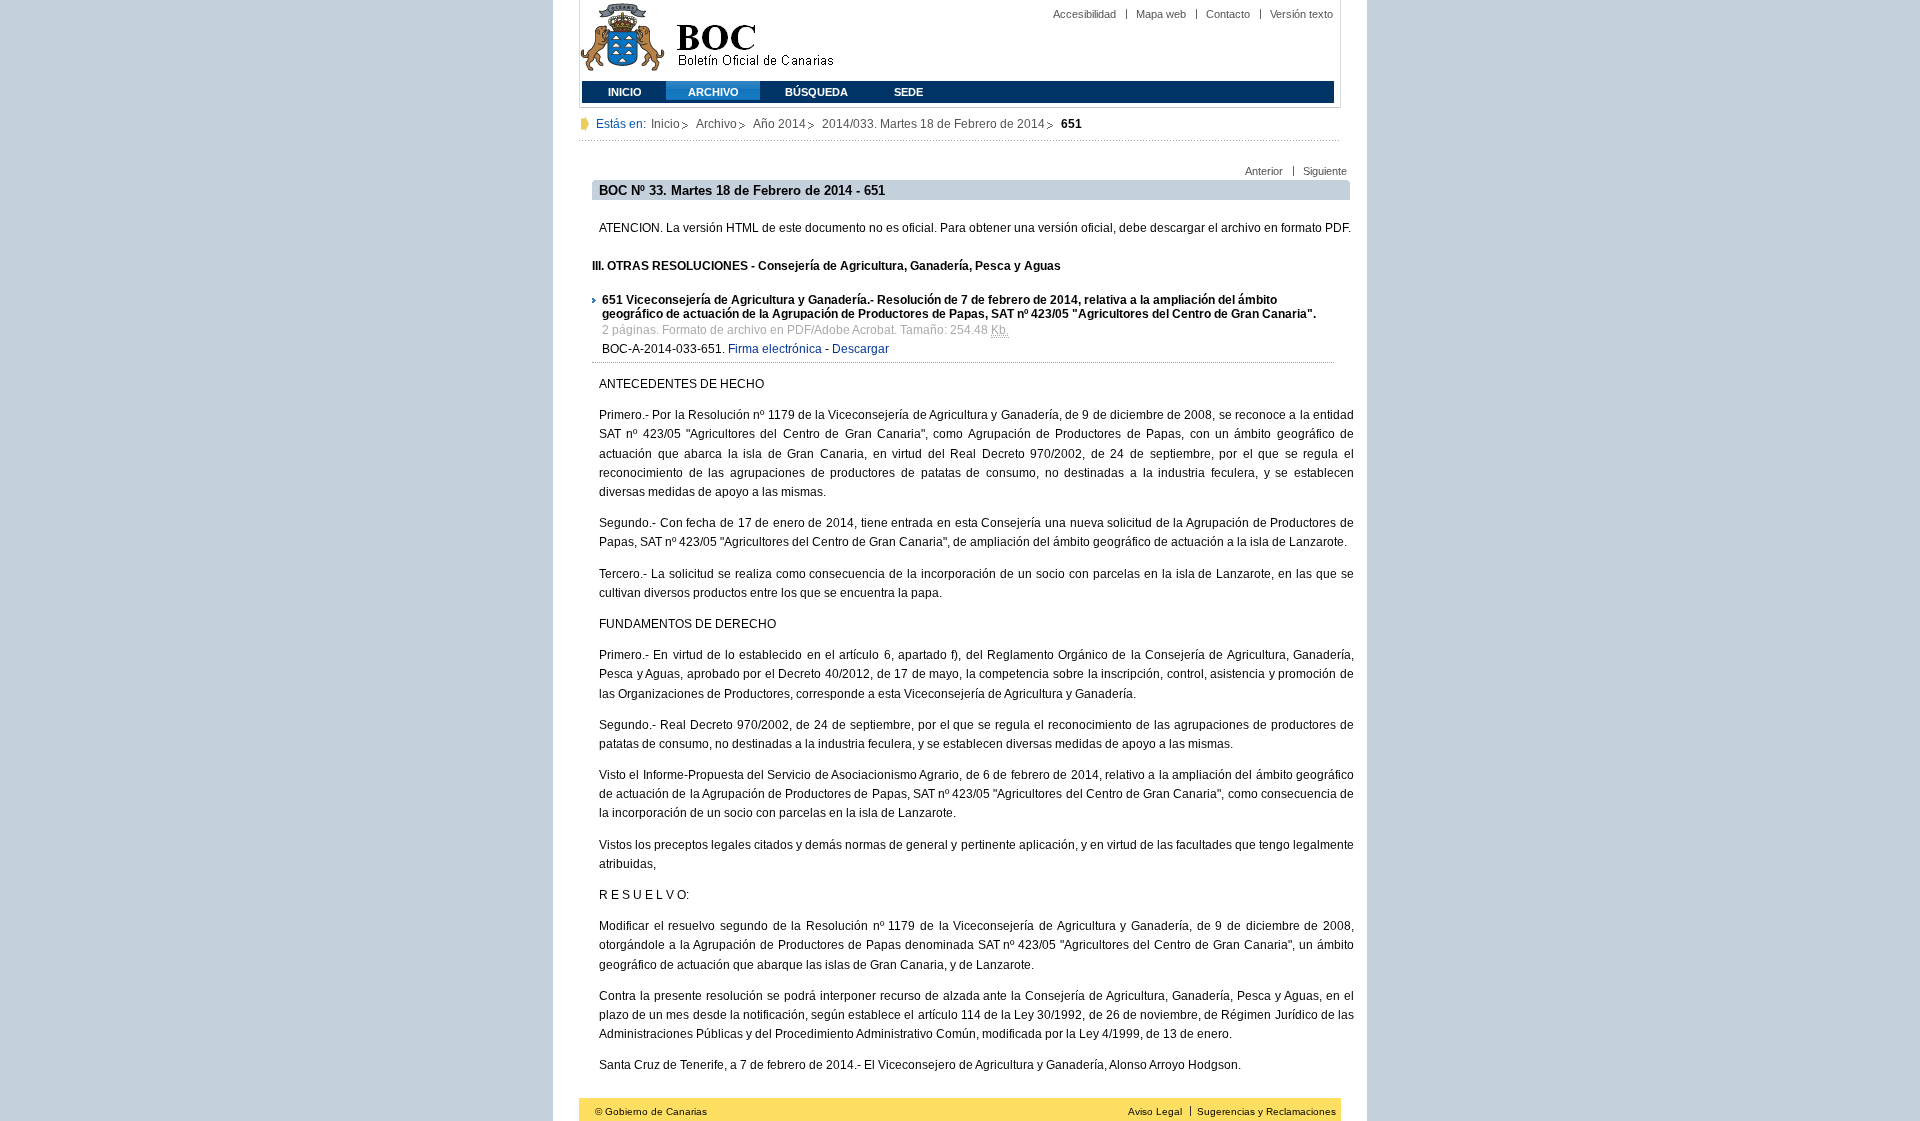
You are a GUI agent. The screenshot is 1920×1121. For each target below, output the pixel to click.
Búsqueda (816, 92)
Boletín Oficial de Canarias (755, 40)
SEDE (908, 92)
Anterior (1264, 171)
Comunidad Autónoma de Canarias (622, 40)
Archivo (713, 92)
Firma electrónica (775, 349)
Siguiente (1325, 171)
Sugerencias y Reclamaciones (1266, 1111)
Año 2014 (779, 124)
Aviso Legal (1155, 1111)
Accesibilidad (1084, 14)
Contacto (1228, 14)
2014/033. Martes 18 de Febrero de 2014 (933, 124)
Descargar (860, 349)
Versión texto (1301, 14)
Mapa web (1161, 14)
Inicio (625, 92)
